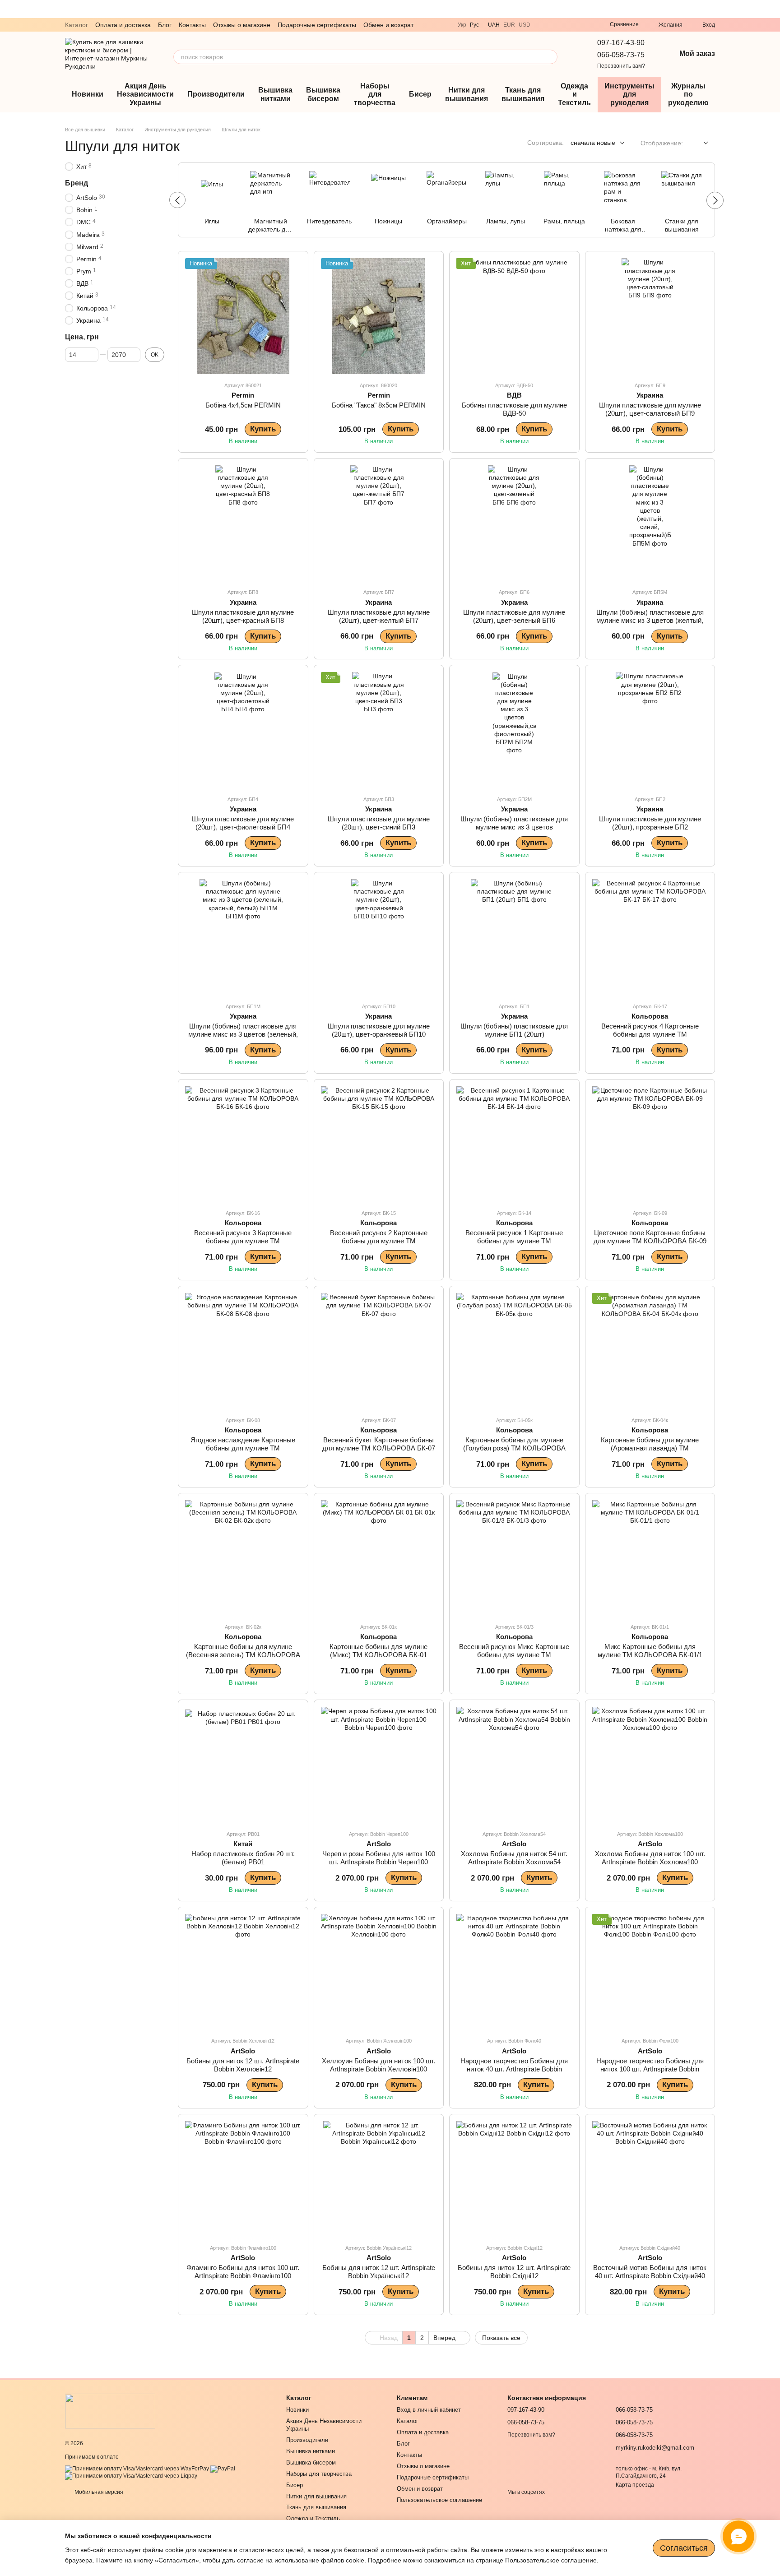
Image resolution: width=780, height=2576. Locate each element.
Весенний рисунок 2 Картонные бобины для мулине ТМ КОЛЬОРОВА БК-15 (379, 1241)
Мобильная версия (98, 2492)
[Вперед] (715, 200)
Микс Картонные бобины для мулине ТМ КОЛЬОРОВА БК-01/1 (650, 1651)
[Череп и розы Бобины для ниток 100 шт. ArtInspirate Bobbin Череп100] (379, 1765)
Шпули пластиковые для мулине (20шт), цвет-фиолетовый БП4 (243, 823)
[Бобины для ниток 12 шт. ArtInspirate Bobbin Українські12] (379, 2179)
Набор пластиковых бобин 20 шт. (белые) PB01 (243, 1858)
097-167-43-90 (621, 43)
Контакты (192, 25)
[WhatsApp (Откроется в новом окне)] (565, 25)
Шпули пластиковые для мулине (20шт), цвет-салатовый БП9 (650, 409)
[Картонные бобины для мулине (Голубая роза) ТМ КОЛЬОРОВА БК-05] (514, 1351)
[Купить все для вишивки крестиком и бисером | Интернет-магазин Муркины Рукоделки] (110, 2411)
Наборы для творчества (375, 94)
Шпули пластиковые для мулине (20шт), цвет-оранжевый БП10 (379, 1030)
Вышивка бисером (323, 94)
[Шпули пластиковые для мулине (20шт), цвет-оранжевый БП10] (379, 937)
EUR (509, 25)
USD (525, 25)
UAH (494, 25)
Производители (216, 94)
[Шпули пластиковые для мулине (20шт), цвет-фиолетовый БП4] (243, 730)
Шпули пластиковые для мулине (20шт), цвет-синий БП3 (379, 823)
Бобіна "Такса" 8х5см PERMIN (379, 405)
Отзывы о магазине (242, 25)
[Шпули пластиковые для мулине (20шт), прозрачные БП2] (650, 730)
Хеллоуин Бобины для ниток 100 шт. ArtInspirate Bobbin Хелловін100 (378, 2065)
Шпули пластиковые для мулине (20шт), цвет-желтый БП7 (379, 616)
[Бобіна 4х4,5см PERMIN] (243, 316)
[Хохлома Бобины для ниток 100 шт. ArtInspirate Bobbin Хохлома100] (650, 1765)
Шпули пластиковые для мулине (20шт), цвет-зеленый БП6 (514, 616)
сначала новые (593, 143)
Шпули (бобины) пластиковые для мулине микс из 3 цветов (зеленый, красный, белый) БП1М (243, 1034)
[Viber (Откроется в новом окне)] (543, 25)
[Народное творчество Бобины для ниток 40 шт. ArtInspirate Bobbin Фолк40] (514, 1972)
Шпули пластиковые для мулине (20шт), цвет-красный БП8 (243, 616)
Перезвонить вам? (621, 66)
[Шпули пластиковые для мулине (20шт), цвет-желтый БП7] (379, 523)
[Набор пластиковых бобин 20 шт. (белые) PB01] (243, 1765)
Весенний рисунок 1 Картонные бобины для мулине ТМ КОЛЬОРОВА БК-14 (514, 1241)
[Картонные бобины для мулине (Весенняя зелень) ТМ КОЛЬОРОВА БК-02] (243, 1558)
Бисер (420, 94)
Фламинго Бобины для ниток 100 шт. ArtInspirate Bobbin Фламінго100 (243, 2272)
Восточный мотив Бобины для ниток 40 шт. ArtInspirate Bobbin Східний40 (650, 2272)
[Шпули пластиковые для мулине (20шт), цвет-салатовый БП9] (650, 316)
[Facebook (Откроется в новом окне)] (586, 25)
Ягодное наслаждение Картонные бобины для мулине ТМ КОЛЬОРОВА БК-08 (243, 1448)
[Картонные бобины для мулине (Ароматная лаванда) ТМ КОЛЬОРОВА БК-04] (650, 1351)
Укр (462, 25)
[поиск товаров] (550, 57)
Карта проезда (635, 2485)
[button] (773, 9)
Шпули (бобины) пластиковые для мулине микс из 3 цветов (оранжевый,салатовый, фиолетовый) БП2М (514, 831)
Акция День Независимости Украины (145, 94)
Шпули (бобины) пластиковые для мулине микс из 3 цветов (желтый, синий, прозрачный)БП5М (650, 620)
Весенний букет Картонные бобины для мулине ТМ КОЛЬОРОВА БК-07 (379, 1444)
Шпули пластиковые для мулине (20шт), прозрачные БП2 (650, 823)
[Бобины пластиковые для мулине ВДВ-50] (514, 316)
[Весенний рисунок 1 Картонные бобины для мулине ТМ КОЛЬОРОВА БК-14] (514, 1144)
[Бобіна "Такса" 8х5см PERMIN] (379, 316)
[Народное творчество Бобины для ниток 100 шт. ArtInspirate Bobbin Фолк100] (650, 1972)
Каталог (77, 25)
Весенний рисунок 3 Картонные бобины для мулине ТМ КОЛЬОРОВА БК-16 (243, 1241)
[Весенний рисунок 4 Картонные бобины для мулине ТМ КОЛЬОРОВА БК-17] (650, 937)
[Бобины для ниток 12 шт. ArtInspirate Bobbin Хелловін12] (243, 1972)
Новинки (88, 94)
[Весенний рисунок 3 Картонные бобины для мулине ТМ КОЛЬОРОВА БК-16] (243, 1144)
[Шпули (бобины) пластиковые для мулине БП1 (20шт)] (514, 937)
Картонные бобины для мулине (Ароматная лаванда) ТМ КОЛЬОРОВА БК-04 (650, 1448)
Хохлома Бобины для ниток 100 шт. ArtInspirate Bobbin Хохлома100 (650, 1858)
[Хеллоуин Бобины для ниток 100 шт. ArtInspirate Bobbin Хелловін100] (379, 1972)
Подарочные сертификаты (317, 25)
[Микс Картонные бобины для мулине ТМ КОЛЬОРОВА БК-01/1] (650, 1558)
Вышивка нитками (275, 94)
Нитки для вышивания (467, 94)
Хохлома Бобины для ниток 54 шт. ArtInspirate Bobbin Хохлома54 (514, 1858)
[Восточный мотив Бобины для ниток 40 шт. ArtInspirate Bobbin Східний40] (650, 2179)
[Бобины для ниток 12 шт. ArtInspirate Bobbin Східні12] (514, 2179)
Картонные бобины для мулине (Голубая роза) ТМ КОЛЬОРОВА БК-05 (514, 1448)
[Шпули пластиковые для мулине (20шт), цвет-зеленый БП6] (514, 523)
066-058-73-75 (621, 55)
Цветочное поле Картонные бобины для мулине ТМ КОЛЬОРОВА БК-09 (650, 1237)
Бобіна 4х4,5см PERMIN (243, 405)
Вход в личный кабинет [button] (429, 2410)
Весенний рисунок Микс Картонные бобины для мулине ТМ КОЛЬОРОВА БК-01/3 (514, 1655)
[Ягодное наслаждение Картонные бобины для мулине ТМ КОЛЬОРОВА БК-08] (243, 1351)
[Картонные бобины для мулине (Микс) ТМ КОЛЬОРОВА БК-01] (379, 1558)
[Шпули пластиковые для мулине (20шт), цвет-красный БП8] (243, 523)
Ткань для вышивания (523, 94)
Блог (165, 25)
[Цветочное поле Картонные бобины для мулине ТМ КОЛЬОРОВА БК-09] (650, 1144)
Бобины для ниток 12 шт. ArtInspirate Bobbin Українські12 (379, 2272)
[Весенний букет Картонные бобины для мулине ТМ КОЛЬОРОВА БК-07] (379, 1351)
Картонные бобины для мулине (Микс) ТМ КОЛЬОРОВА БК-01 (378, 1651)
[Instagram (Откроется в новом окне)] (576, 25)
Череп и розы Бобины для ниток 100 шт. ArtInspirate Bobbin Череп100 (379, 1858)
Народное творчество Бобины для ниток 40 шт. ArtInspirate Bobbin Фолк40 (514, 2069)
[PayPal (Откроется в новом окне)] (223, 2469)
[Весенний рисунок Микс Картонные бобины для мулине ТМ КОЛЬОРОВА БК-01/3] (514, 1558)
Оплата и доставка (123, 25)
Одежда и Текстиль (574, 94)
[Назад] (177, 200)
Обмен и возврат (388, 25)
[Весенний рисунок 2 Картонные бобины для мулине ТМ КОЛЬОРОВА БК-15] (379, 1144)
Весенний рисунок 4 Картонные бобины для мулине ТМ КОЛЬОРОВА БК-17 (650, 1034)
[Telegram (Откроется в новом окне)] (554, 25)
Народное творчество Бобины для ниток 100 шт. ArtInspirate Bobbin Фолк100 (650, 2069)
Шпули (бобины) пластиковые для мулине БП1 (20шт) (514, 1030)
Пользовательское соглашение (439, 2500)
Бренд (77, 183)
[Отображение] (699, 143)
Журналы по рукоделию (688, 94)
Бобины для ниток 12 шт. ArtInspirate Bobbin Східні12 (514, 2272)
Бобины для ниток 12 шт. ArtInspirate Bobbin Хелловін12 (243, 2065)
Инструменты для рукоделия (629, 94)
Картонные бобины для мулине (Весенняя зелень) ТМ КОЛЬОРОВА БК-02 (243, 1655)
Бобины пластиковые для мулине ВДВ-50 (514, 409)
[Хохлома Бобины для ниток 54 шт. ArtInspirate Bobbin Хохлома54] (514, 1765)
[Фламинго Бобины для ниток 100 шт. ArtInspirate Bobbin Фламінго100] (243, 2179)
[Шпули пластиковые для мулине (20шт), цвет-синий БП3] (379, 730)
